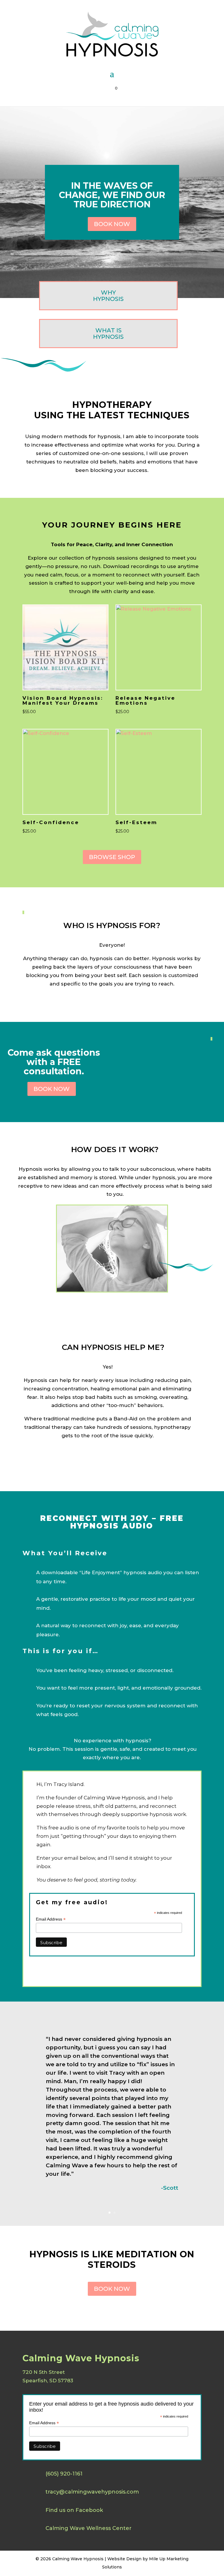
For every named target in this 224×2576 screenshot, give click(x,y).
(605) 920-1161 (64, 2474)
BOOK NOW (112, 224)
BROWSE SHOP (112, 857)
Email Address (51, 1919)
